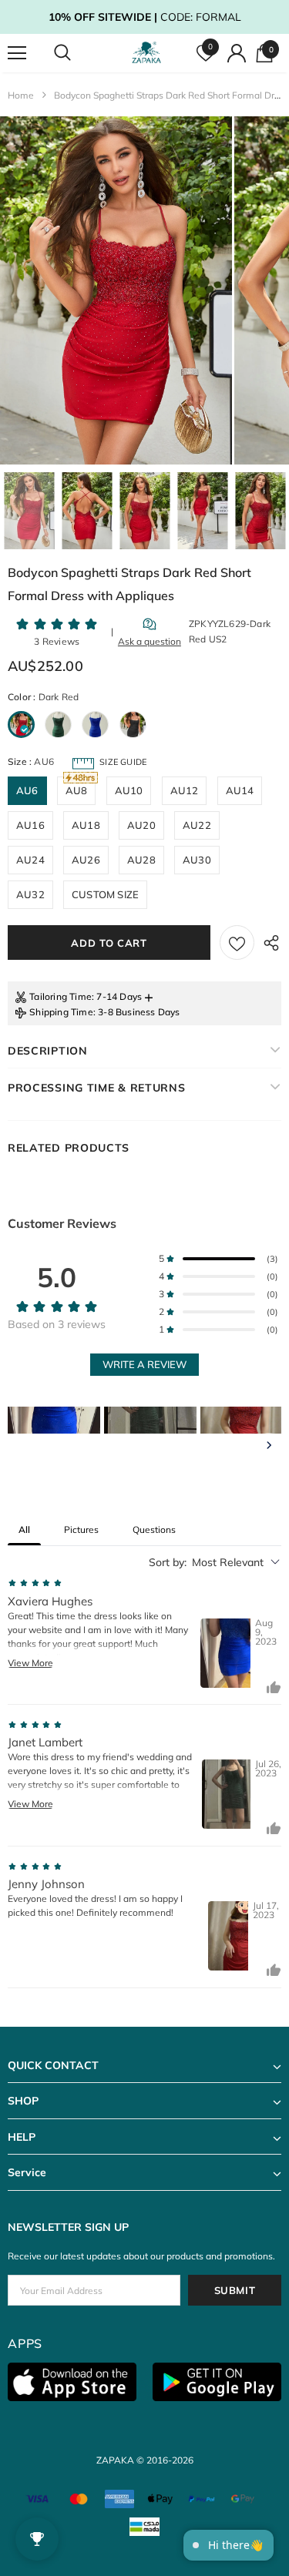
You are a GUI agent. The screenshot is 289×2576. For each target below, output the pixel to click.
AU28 (141, 860)
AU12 (185, 790)
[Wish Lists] (237, 943)
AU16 (30, 825)
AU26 (86, 860)
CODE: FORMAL (145, 17)
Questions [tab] (154, 1529)
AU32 (30, 894)
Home (21, 95)
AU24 (30, 860)
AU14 (240, 790)
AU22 (197, 825)
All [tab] (24, 1529)
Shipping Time (61, 1012)
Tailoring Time (60, 996)
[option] (116, 290)
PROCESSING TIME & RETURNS (97, 1088)
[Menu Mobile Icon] (17, 53)
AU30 (197, 860)
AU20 (141, 825)
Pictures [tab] (81, 1529)
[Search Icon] (77, 53)
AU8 (77, 790)
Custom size (105, 894)
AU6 (27, 790)
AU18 (86, 825)
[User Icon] (237, 53)
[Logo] (146, 53)
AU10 (129, 790)
